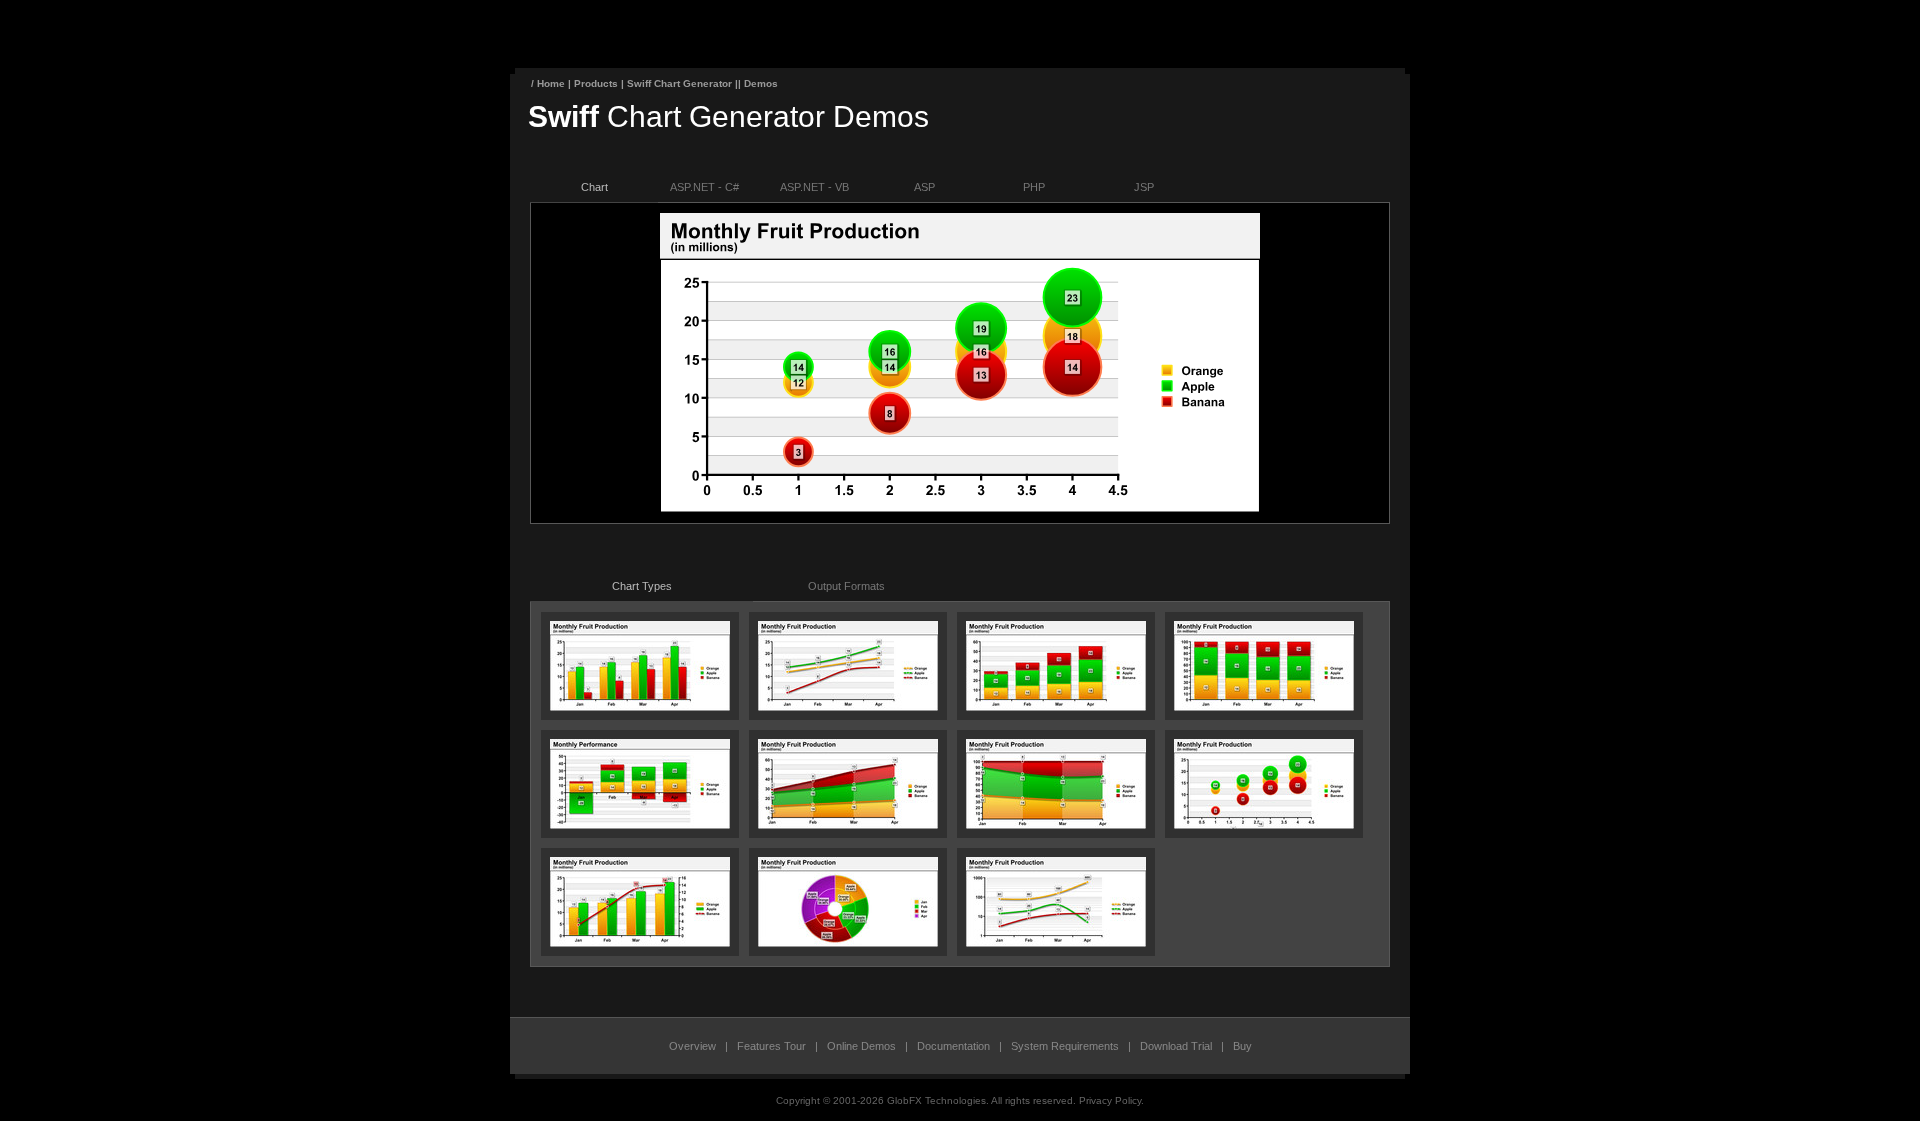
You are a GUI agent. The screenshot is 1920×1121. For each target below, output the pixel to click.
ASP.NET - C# (704, 187)
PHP (1034, 187)
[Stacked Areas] (848, 825)
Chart (594, 187)
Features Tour (771, 1046)
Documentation (953, 1046)
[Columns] (640, 707)
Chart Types (642, 586)
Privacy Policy (1110, 1100)
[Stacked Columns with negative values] (640, 825)
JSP (1144, 187)
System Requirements (1065, 1046)
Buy (1242, 1046)
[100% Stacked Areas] (1056, 825)
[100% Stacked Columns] (1264, 707)
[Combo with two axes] (640, 943)
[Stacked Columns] (1056, 707)
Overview (692, 1046)
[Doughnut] (848, 943)
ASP (924, 187)
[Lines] (848, 707)
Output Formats (846, 586)
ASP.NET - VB (814, 187)
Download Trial (1176, 1046)
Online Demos (861, 1046)
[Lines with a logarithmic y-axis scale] (1056, 943)
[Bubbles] (1264, 825)
